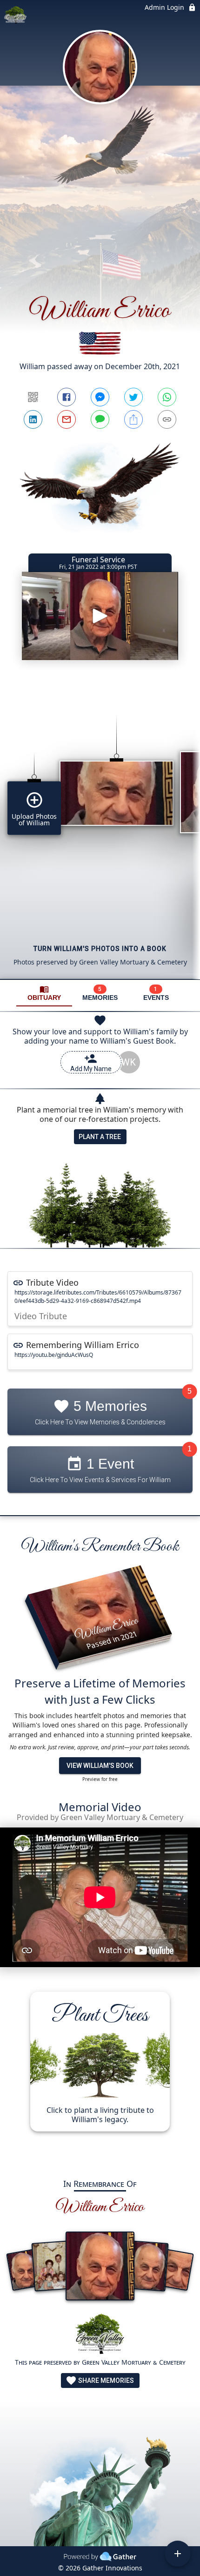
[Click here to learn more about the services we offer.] (100, 2335)
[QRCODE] (33, 397)
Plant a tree (100, 1137)
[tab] (44, 993)
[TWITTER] (133, 397)
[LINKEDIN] (33, 419)
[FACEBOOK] (67, 397)
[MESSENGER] (100, 397)
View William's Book (100, 1766)
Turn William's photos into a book (100, 949)
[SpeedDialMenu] (178, 2554)
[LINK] (167, 419)
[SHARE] (133, 419)
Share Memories (105, 2380)
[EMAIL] (67, 419)
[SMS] (100, 419)
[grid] (100, 831)
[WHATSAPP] (167, 397)
